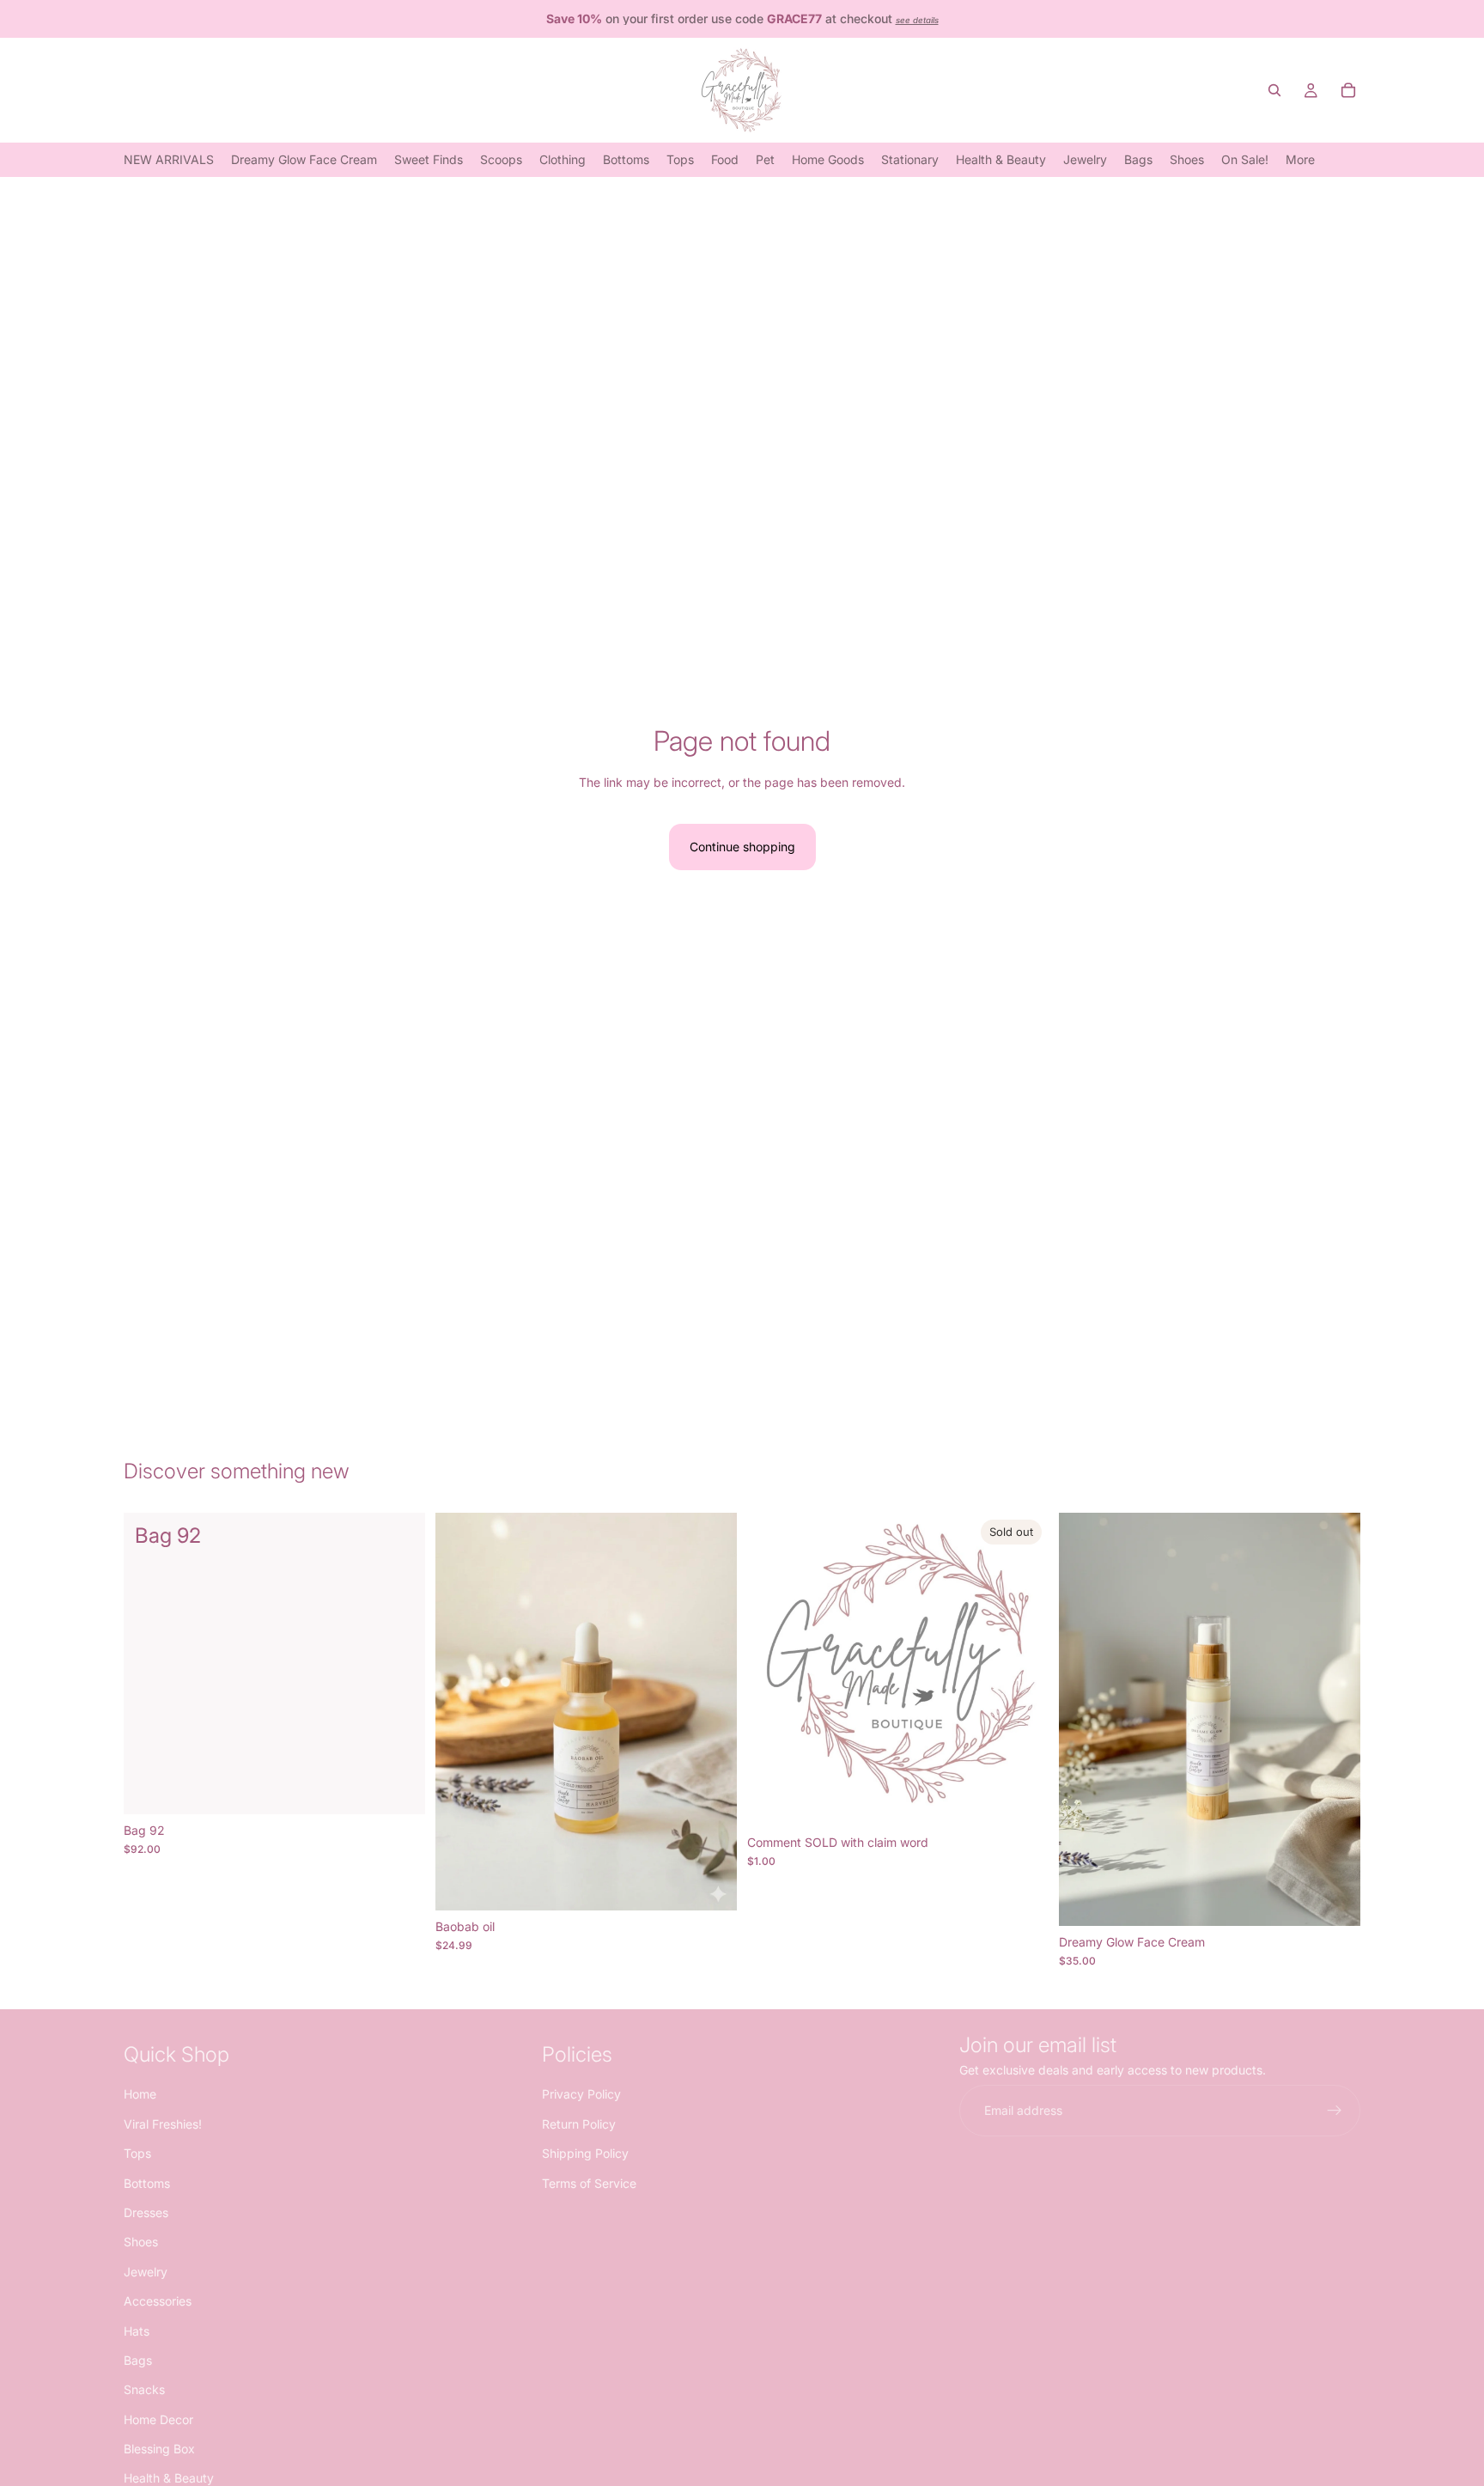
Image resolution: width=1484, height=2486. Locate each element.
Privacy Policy (581, 2094)
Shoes (141, 2242)
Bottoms (147, 2182)
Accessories (158, 2301)
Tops (137, 2153)
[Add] (398, 1788)
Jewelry (146, 2271)
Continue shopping (742, 847)
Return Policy (579, 2123)
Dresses (146, 2212)
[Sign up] (1335, 2111)
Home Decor (158, 2419)
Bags (138, 2359)
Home (140, 2094)
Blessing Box (159, 2449)
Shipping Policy (585, 2153)
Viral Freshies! (163, 2123)
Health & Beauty (169, 2478)
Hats (137, 2330)
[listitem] (1300, 159)
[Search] (1274, 90)
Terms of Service (589, 2182)
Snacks (144, 2389)
